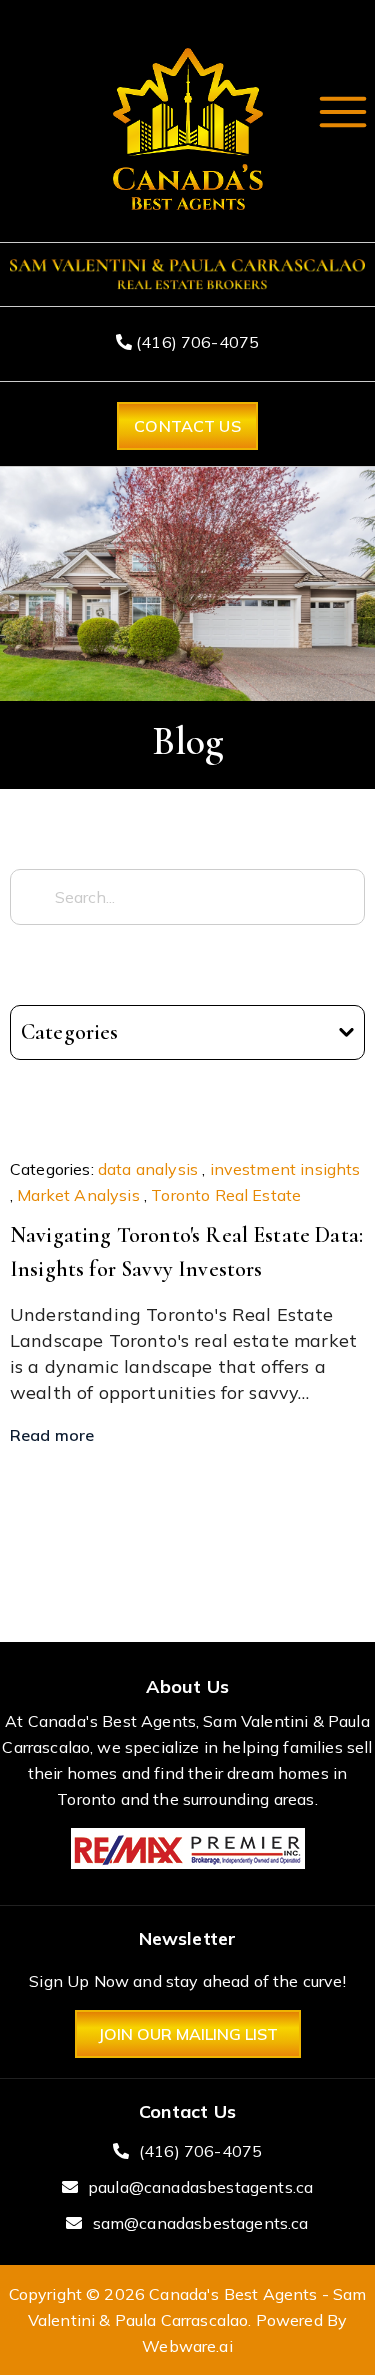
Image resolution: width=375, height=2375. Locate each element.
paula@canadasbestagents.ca (200, 2187)
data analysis (148, 1169)
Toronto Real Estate (226, 1195)
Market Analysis (78, 1195)
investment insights (285, 1169)
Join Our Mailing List (188, 2034)
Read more (52, 1435)
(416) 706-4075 (195, 342)
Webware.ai (187, 2346)
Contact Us (187, 426)
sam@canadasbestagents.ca (201, 2223)
